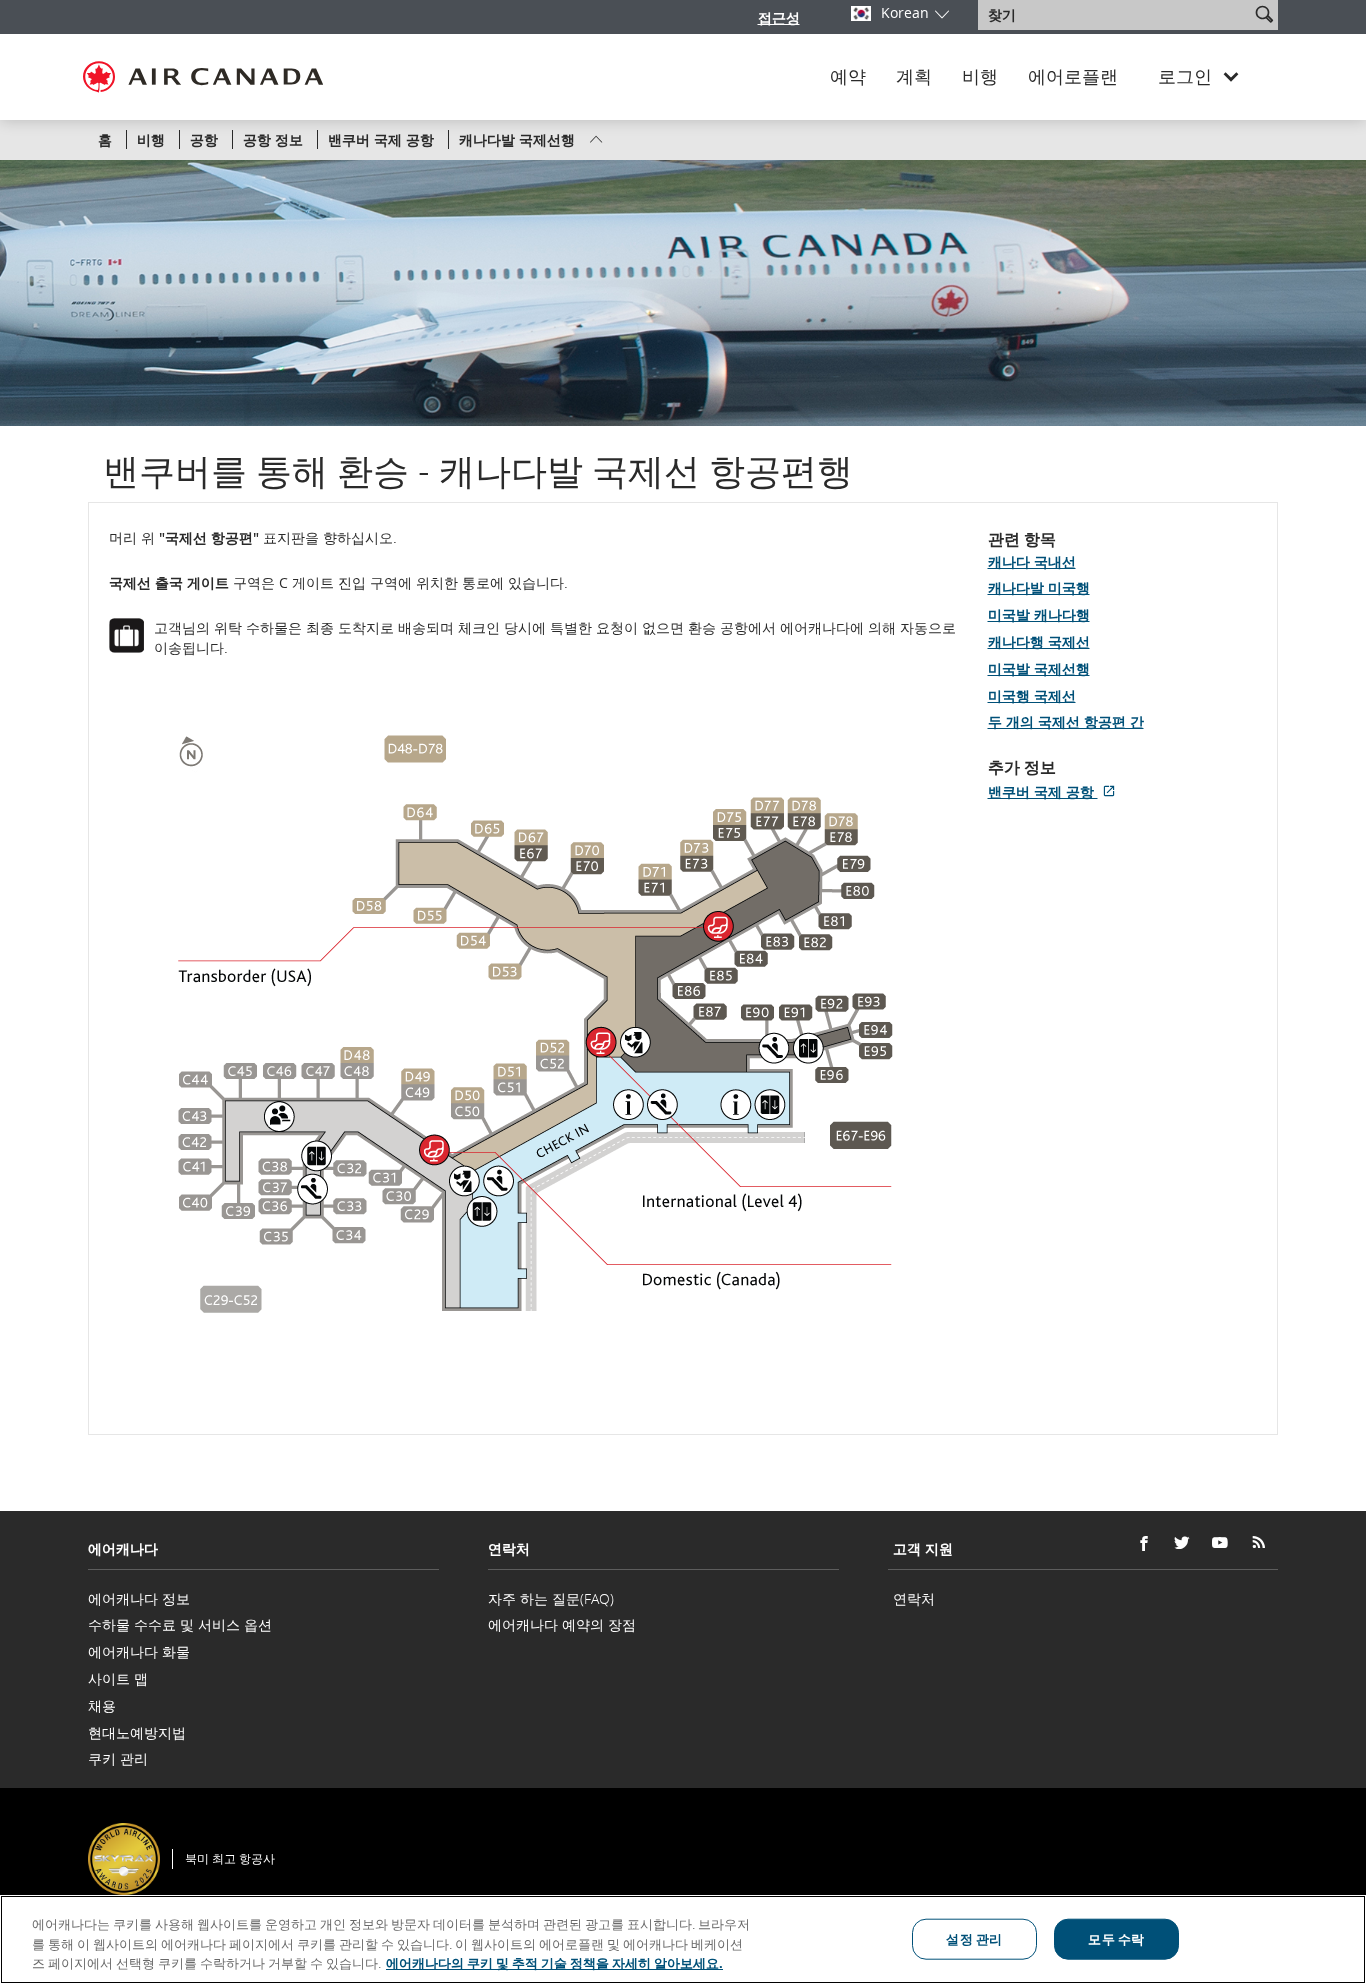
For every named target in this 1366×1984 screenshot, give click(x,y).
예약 (848, 77)
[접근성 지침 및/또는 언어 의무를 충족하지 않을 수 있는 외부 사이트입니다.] (1281, 1831)
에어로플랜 (1073, 77)
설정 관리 (974, 1938)
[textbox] (1115, 15)
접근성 (779, 17)
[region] (683, 1939)
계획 (914, 77)
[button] (1264, 14)
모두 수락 (1116, 1938)
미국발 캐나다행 (1039, 614)
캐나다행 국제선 (1039, 641)
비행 (980, 77)
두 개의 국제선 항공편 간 (1066, 721)
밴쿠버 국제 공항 (1055, 791)
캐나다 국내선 (1032, 561)
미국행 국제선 (1032, 695)
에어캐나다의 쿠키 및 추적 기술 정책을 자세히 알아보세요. (554, 1963)
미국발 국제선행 (1039, 668)
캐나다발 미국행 (1039, 587)
